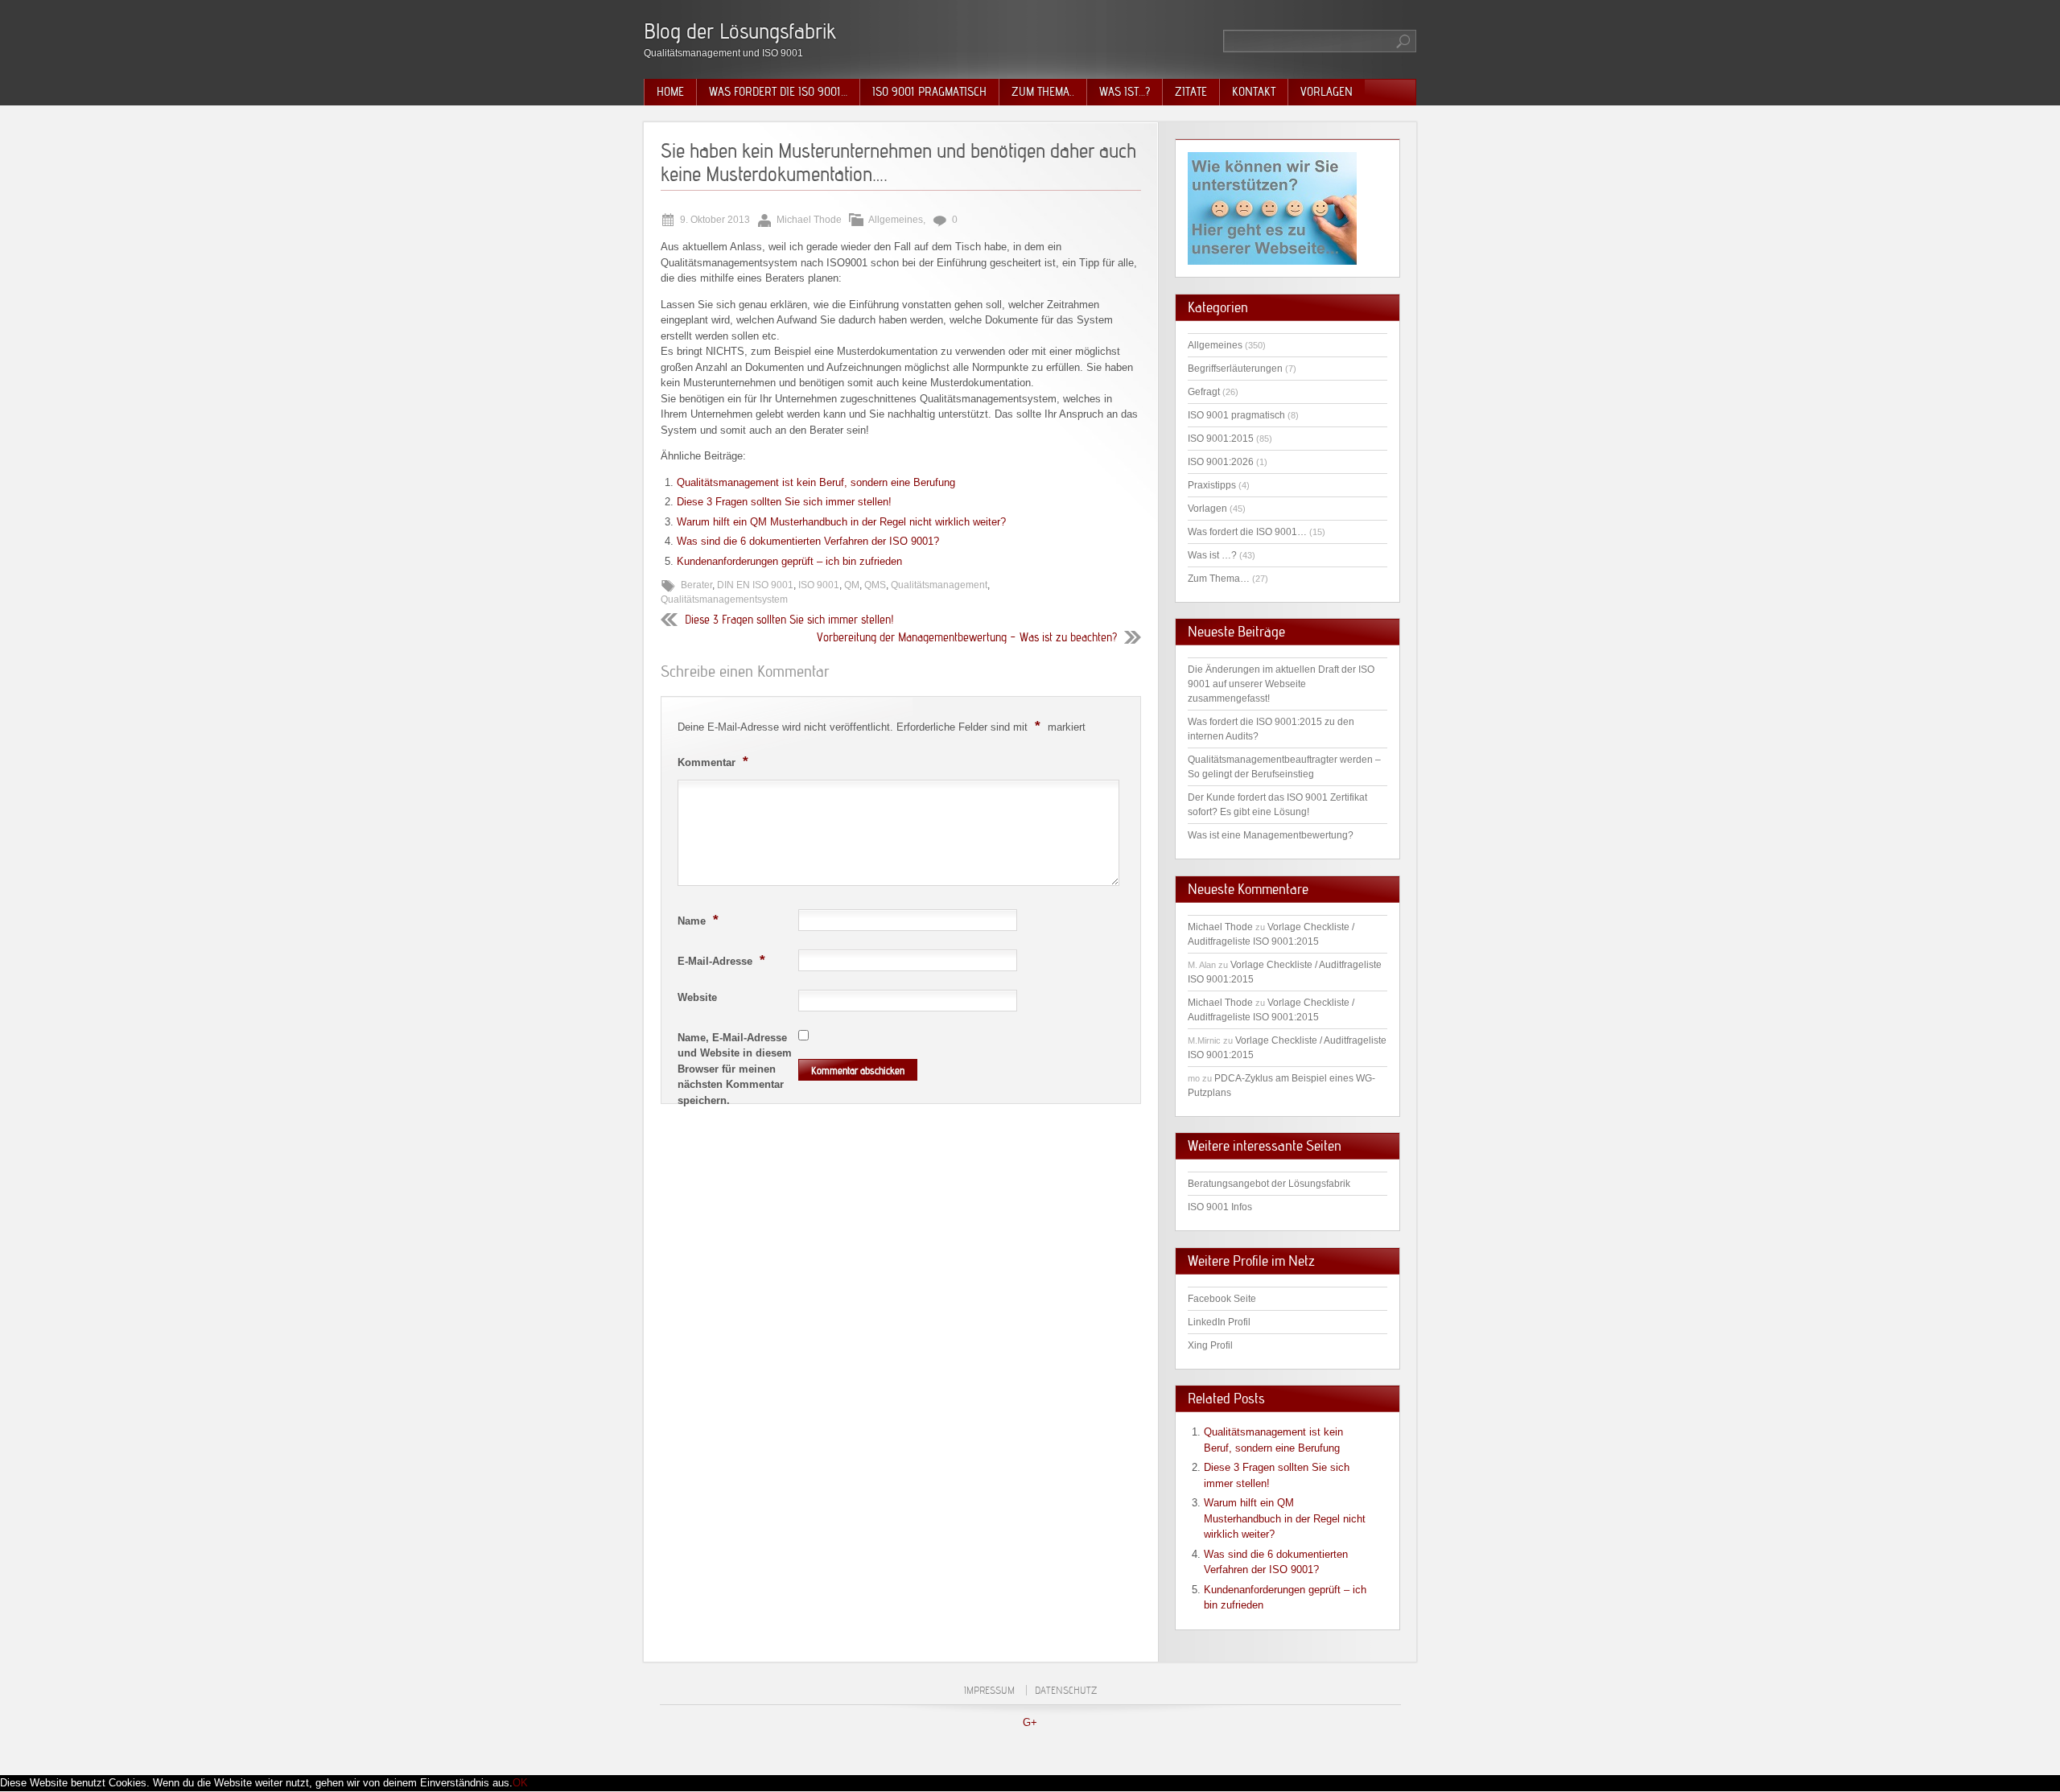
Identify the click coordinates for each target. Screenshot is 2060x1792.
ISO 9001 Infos (1220, 1207)
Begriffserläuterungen (1235, 369)
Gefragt (1204, 392)
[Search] (1404, 41)
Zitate (1191, 92)
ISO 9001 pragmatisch (929, 92)
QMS (875, 585)
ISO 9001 (819, 585)
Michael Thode (1220, 927)
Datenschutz (1066, 1690)
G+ (1030, 1722)
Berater (696, 585)
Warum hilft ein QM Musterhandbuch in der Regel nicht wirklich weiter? (841, 522)
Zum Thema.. (1043, 92)
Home (670, 92)
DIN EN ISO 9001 (755, 585)
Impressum (989, 1690)
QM (852, 585)
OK (520, 1783)
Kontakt (1254, 92)
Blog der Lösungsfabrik (740, 31)
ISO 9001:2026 (1221, 462)
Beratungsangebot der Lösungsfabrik (1269, 1184)
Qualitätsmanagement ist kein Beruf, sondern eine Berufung (816, 482)
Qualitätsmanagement (939, 585)
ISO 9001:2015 (1221, 439)
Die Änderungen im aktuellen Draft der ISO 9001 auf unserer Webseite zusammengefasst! (1281, 684)
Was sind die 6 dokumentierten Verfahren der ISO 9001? (808, 541)
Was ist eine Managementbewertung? (1271, 835)
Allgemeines (896, 220)
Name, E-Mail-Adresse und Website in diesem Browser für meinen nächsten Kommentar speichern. (735, 1069)
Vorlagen (1327, 92)
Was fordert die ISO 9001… (778, 92)
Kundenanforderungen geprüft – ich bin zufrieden (789, 561)
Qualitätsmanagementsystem (724, 599)
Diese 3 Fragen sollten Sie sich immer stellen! (784, 502)
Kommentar (713, 761)
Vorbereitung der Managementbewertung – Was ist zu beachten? (967, 637)
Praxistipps (1212, 485)
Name (698, 920)
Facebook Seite (1222, 1299)
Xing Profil (1210, 1345)
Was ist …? (1212, 555)
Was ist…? (1125, 92)
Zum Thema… (1219, 579)
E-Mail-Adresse (721, 960)
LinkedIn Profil (1219, 1322)
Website (697, 997)
